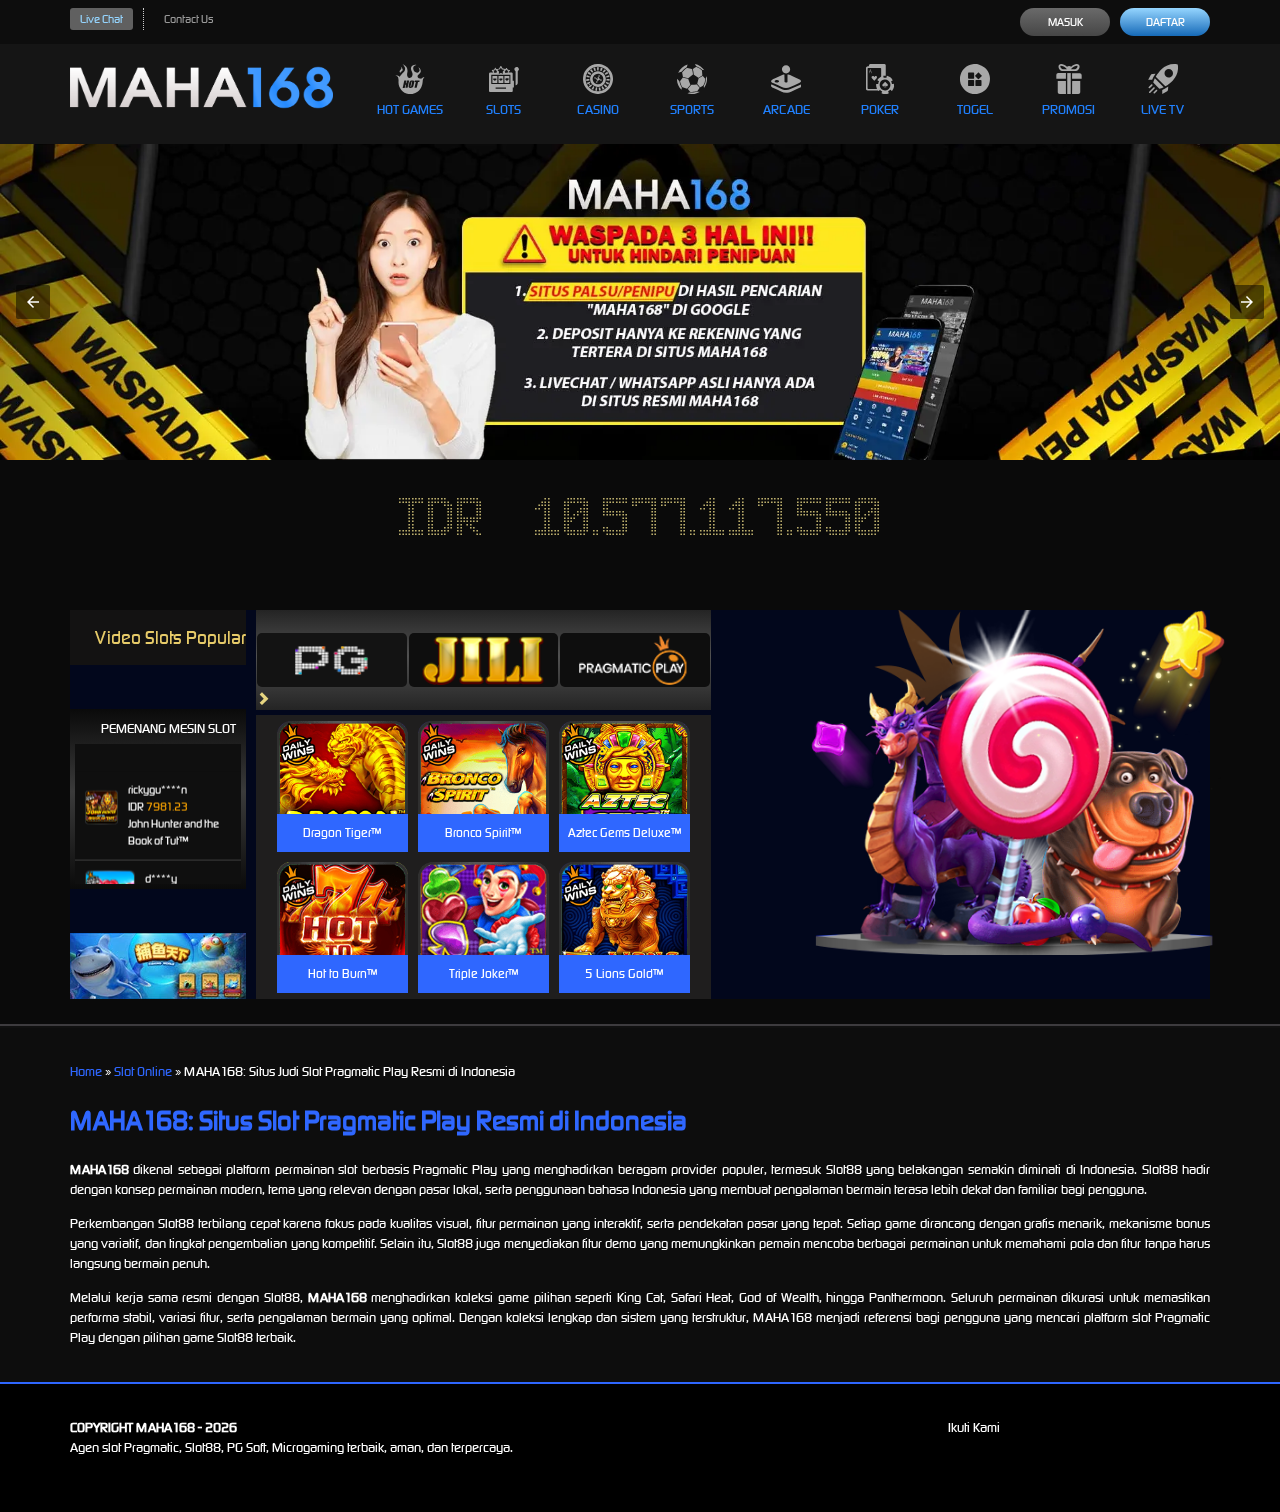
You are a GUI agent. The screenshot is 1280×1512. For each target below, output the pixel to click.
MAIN (342, 788)
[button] (33, 302)
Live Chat (101, 19)
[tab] (332, 660)
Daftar (1165, 22)
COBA (342, 743)
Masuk (1065, 22)
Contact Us (188, 19)
